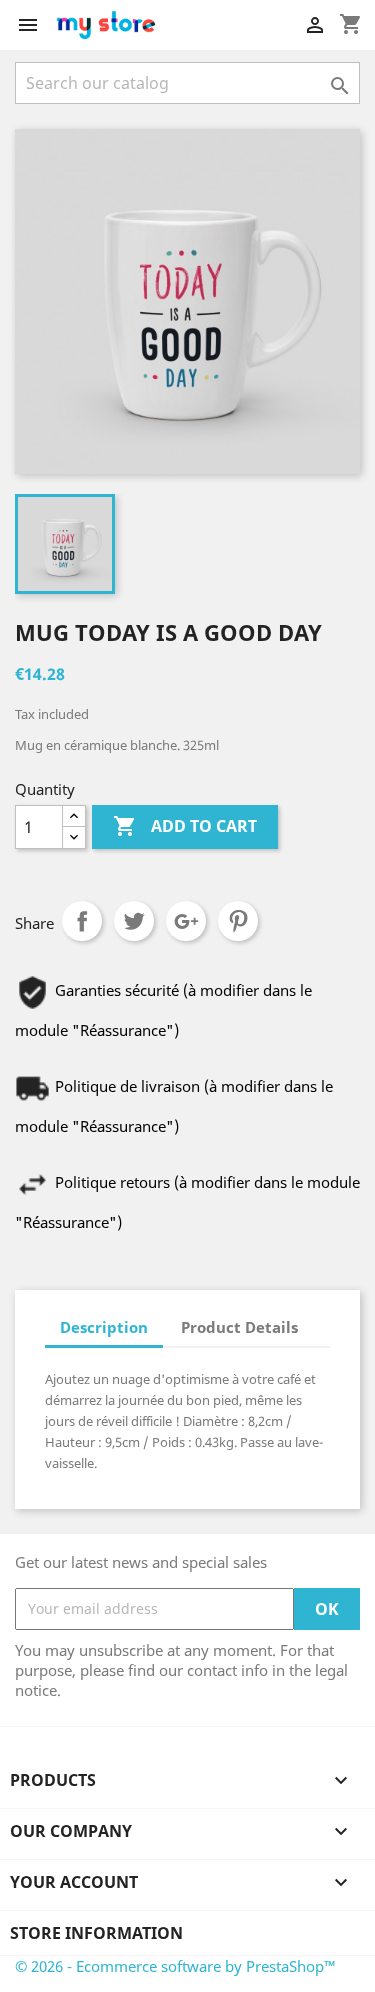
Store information (96, 1933)
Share (82, 921)
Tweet (134, 921)
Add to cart (185, 826)
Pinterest (238, 921)
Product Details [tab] (239, 1327)
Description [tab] (104, 1327)
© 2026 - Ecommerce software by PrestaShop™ (175, 1966)
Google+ (186, 921)
